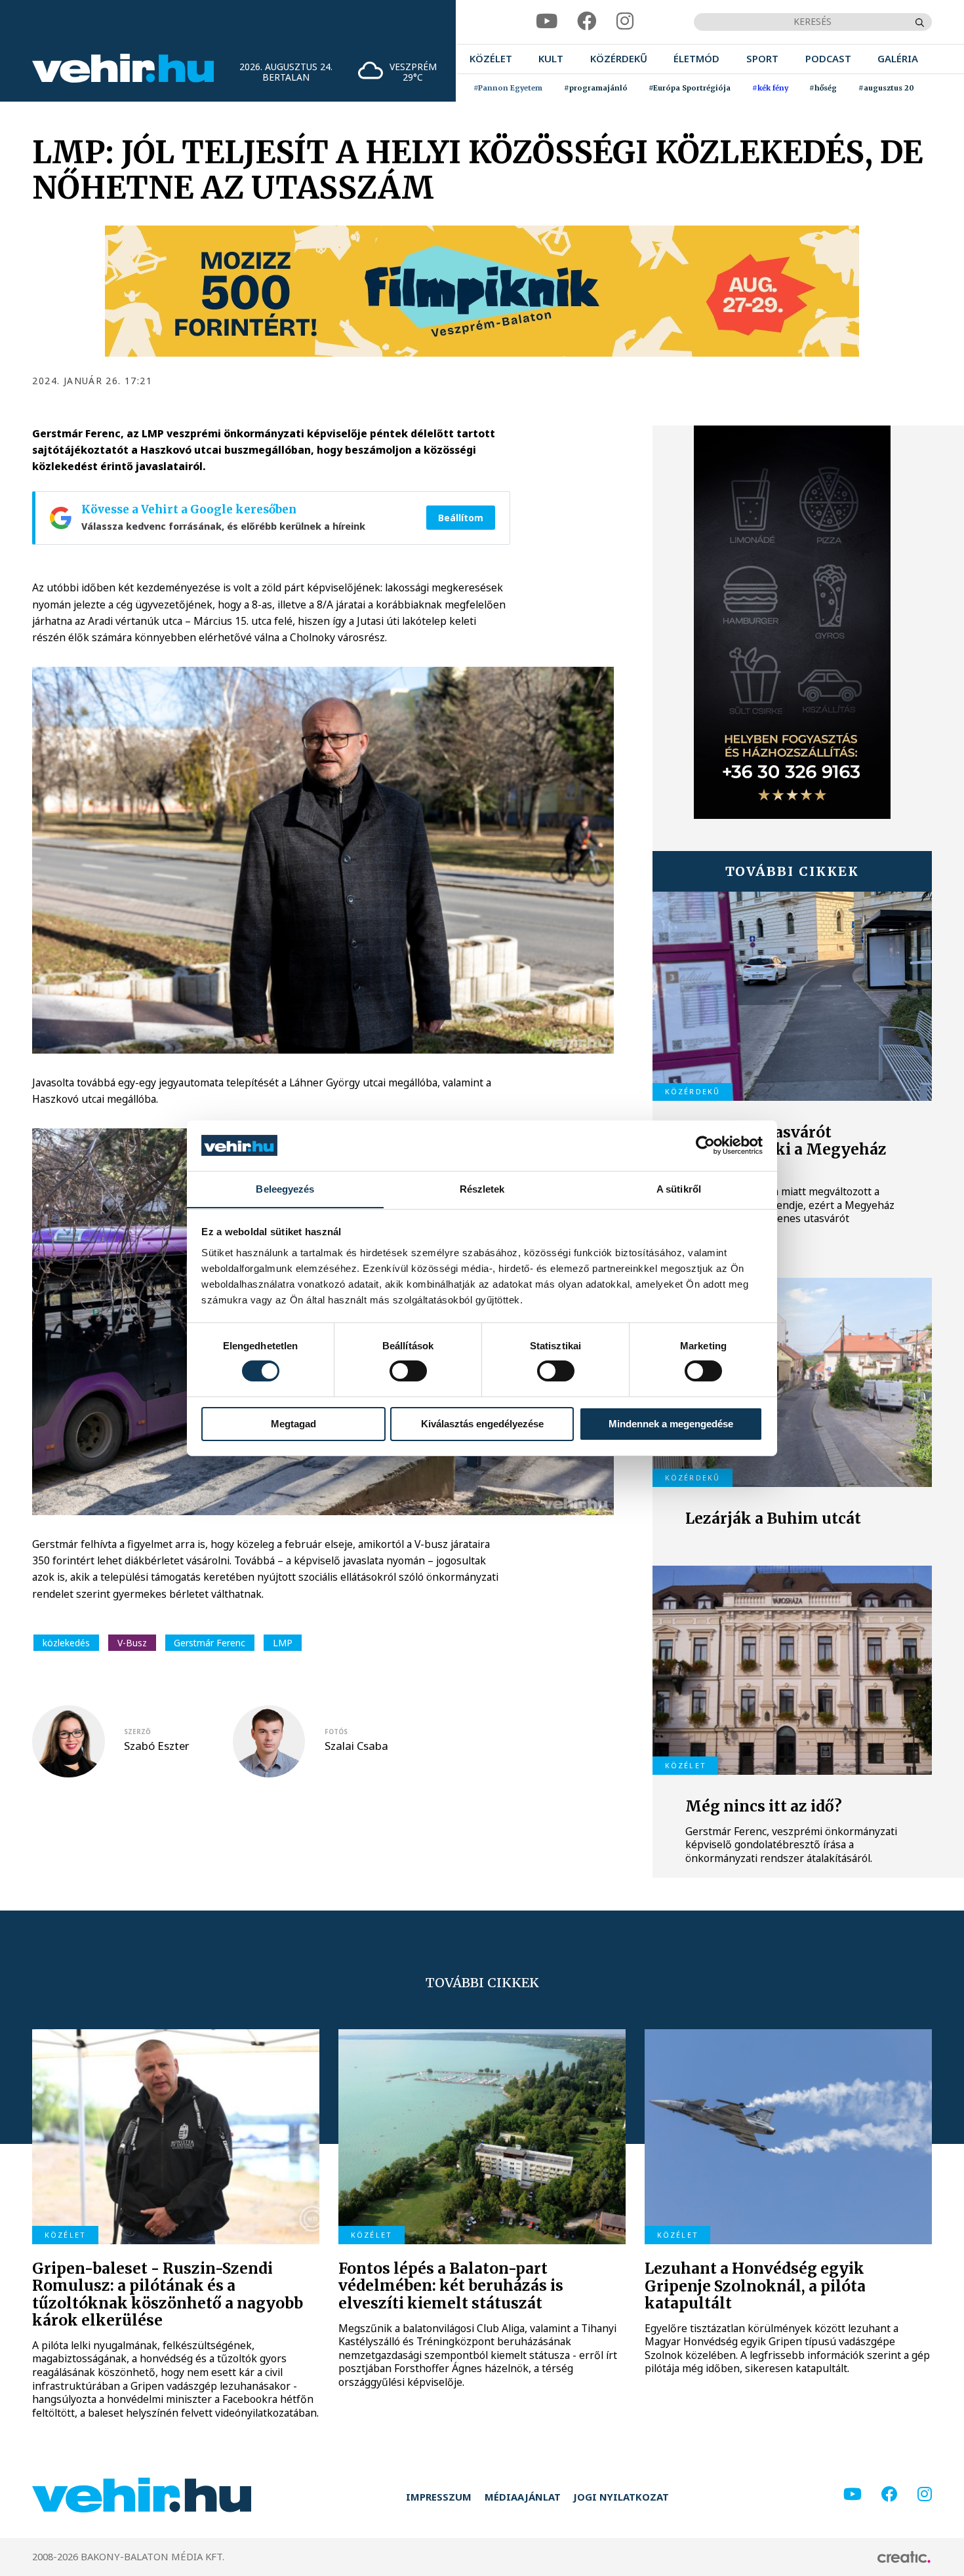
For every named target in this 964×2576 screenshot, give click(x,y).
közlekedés (66, 1643)
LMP (283, 1643)
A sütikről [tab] (679, 1188)
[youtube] (547, 22)
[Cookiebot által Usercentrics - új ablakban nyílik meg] (705, 1145)
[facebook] (587, 22)
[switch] (408, 1371)
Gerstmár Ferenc (210, 1643)
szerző (137, 1732)
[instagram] (625, 22)
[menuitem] (491, 59)
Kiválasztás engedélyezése (482, 1424)
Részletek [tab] (482, 1188)
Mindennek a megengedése (671, 1424)
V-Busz (132, 1643)
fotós (336, 1732)
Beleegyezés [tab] (285, 1188)
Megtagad (293, 1424)
